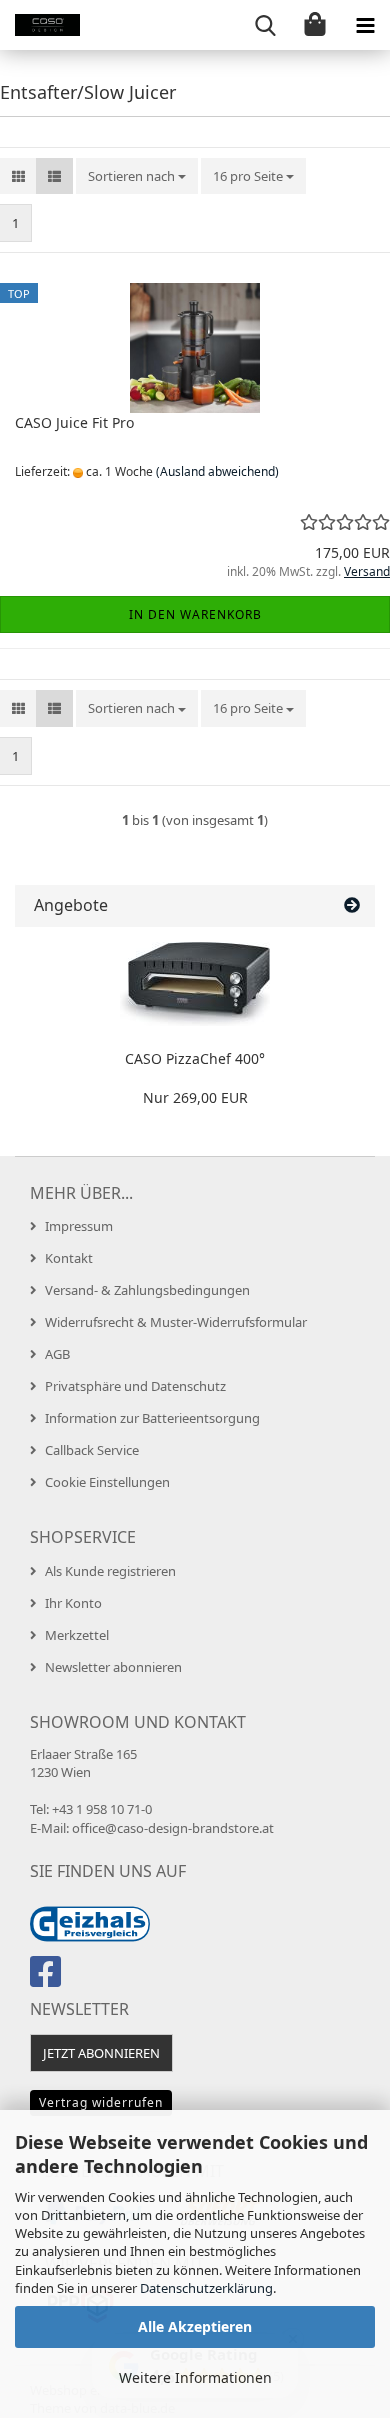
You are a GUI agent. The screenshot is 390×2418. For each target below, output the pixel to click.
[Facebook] (48, 1980)
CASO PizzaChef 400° (195, 1058)
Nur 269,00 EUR (195, 1097)
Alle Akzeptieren (195, 2326)
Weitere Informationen (195, 2377)
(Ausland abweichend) (217, 471)
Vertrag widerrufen (101, 2102)
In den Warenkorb (195, 614)
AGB (57, 1354)
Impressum (79, 1226)
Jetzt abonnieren (101, 2053)
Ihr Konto (73, 1603)
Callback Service (92, 1450)
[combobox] (137, 176)
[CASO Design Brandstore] (40, 25)
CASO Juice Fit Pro (74, 422)
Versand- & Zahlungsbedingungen (147, 1290)
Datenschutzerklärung (206, 2288)
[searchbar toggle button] (265, 25)
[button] (18, 176)
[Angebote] (352, 905)
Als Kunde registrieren (110, 1571)
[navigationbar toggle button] (365, 25)
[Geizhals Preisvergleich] (90, 1922)
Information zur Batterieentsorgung (152, 1418)
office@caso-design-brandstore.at (173, 1828)
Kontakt (69, 1258)
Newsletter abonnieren (113, 1667)
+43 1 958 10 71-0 (102, 1809)
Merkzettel (77, 1635)
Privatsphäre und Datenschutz (135, 1386)
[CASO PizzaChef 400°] (195, 984)
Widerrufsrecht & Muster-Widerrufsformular (176, 1322)
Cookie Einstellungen (107, 1482)
